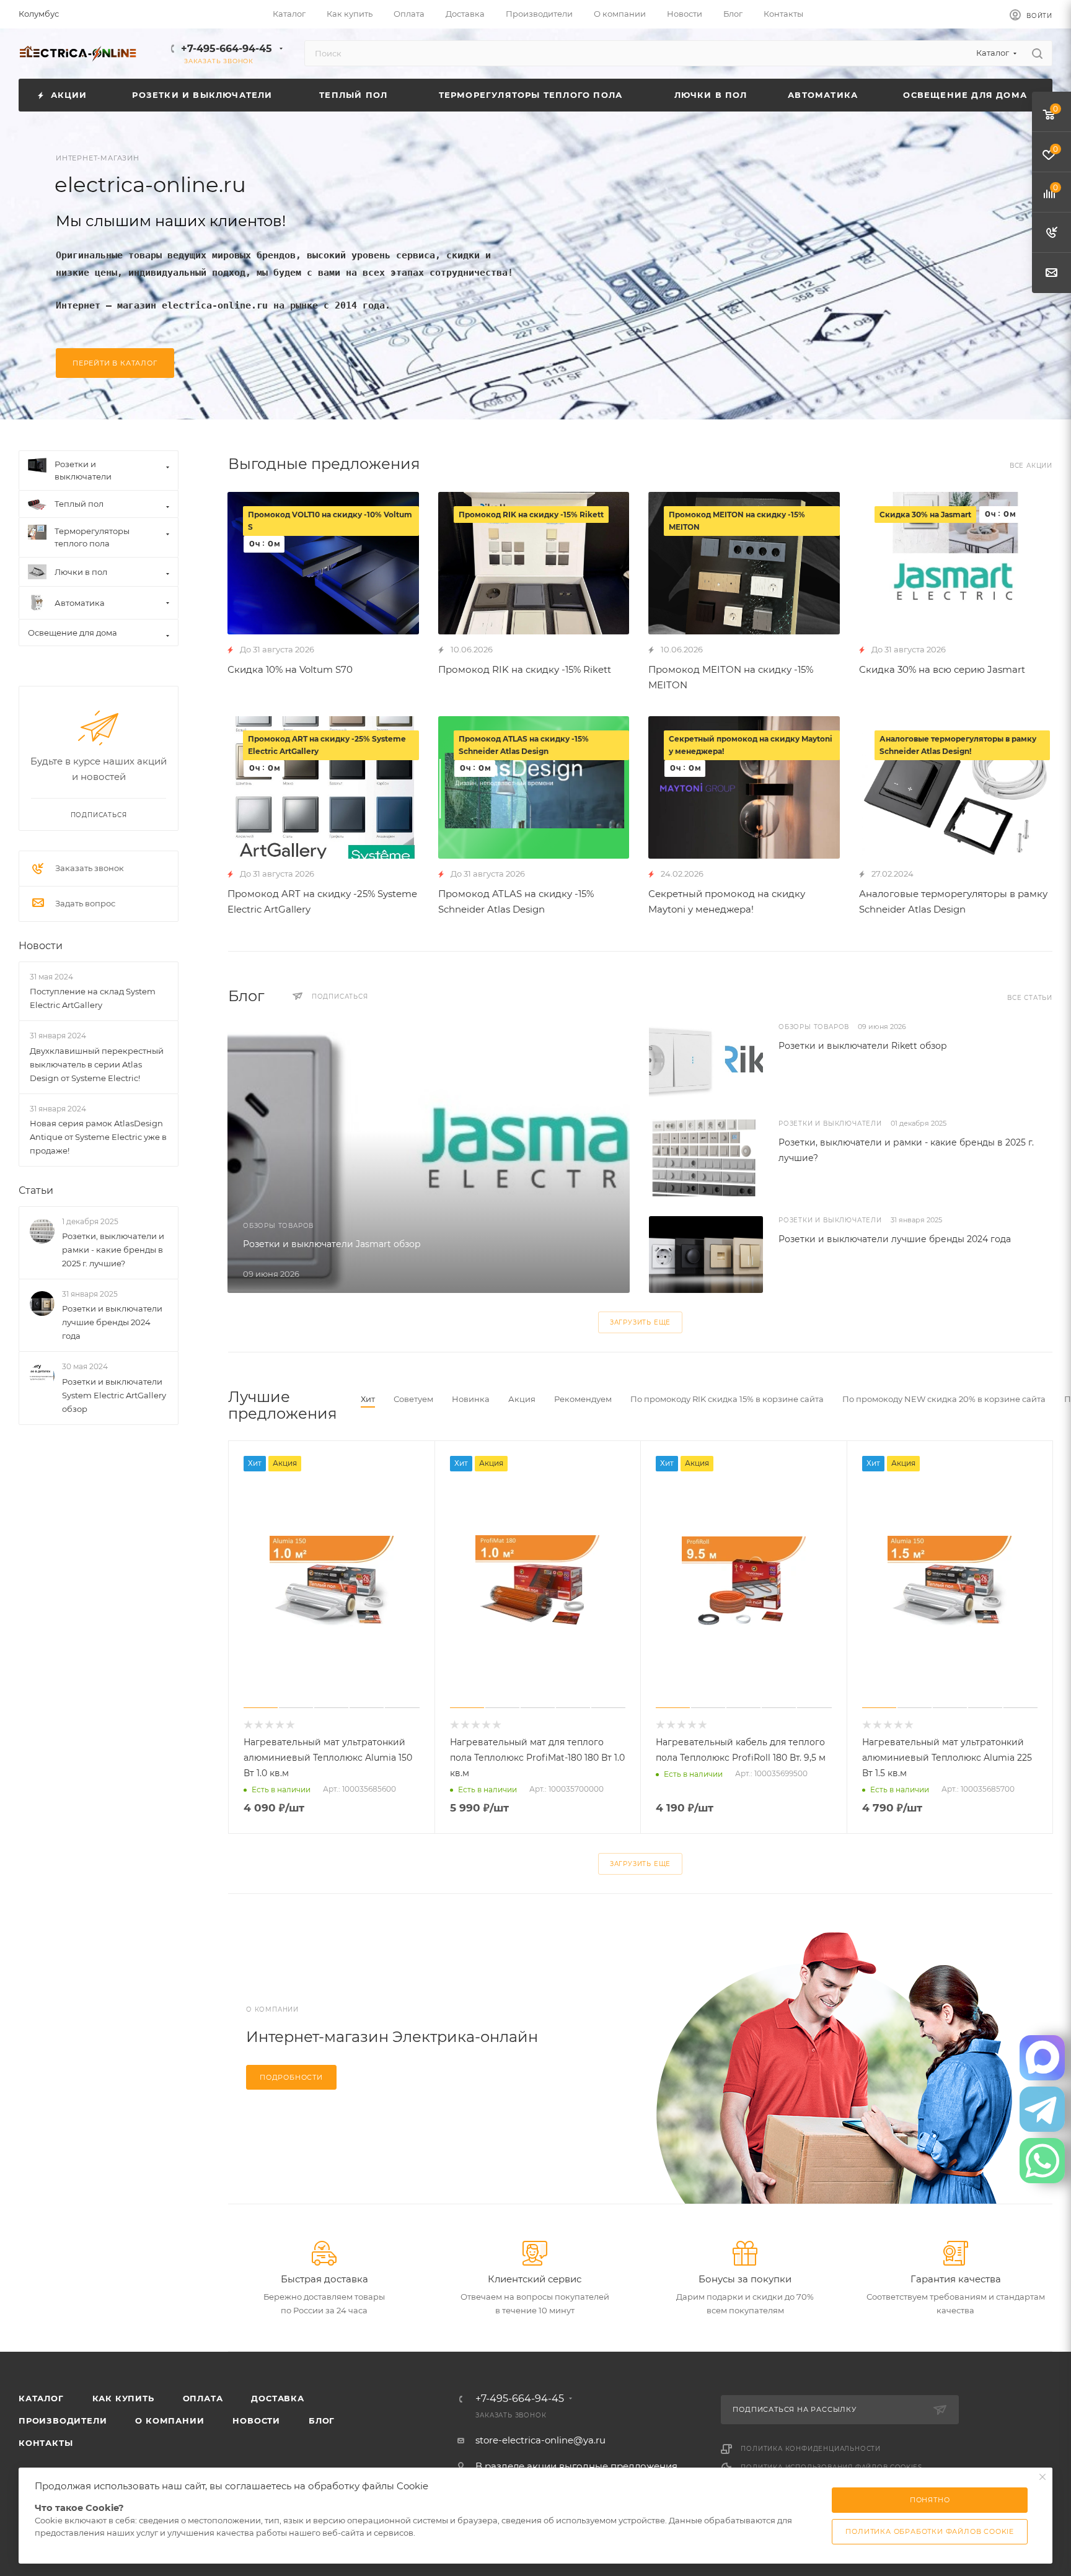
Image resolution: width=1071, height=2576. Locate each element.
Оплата (203, 2398)
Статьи (36, 1190)
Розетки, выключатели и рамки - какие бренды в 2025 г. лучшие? (113, 1250)
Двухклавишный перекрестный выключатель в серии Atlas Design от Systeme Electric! (97, 1064)
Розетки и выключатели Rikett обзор (863, 1046)
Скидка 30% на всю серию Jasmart (942, 669)
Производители (63, 2420)
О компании (170, 2420)
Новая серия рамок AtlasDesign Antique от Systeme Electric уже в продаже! (98, 1137)
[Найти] (1037, 53)
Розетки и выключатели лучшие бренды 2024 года (895, 1239)
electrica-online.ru (150, 185)
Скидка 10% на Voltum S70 (290, 669)
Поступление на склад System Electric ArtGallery (93, 998)
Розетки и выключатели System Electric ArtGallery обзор (114, 1395)
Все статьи (1030, 998)
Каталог (41, 2398)
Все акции (1031, 466)
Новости (41, 946)
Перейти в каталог (115, 363)
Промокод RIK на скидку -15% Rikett (525, 669)
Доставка (277, 2398)
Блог (322, 2420)
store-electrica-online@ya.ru (540, 2440)
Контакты (46, 2443)
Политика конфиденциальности (811, 2449)
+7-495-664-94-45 (227, 49)
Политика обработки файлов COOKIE (930, 2531)
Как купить (123, 2398)
